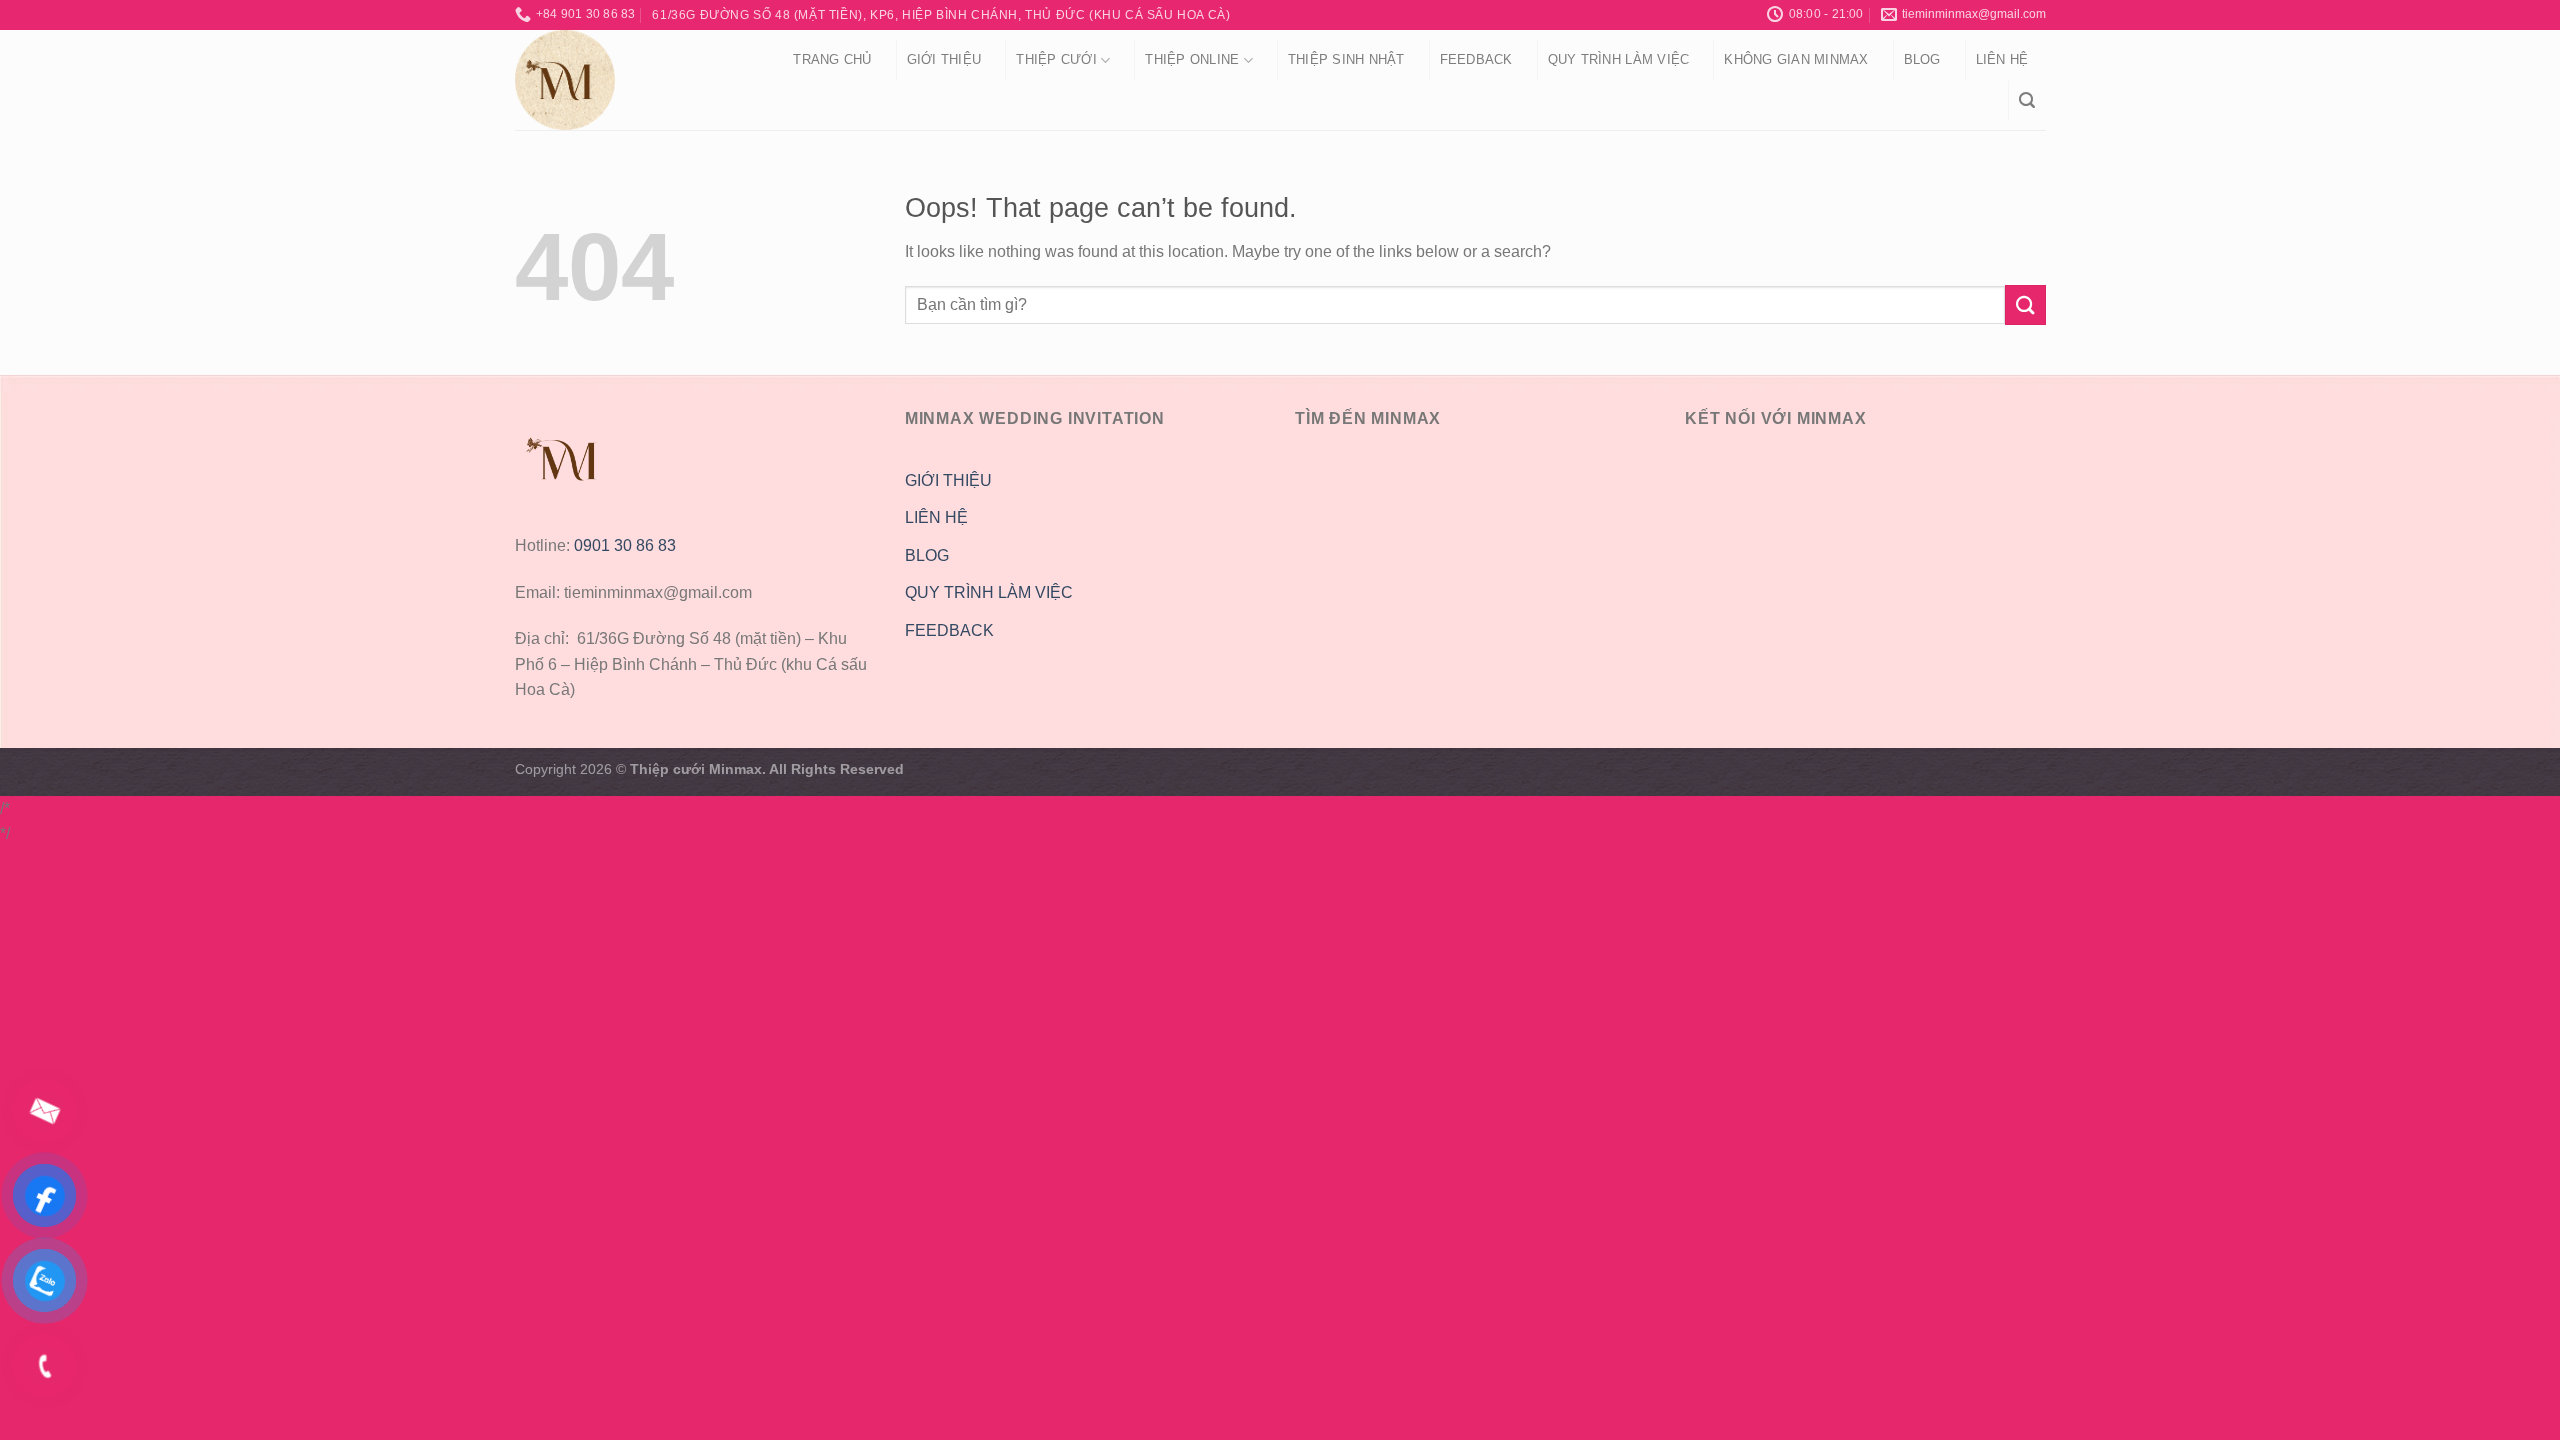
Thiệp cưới (1056, 59)
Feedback (1476, 59)
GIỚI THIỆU (948, 480)
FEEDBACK (949, 630)
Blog (1922, 59)
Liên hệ (2002, 59)
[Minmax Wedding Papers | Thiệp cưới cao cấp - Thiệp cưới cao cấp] (628, 80)
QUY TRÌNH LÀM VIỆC (1619, 59)
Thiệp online (1192, 59)
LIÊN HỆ (936, 517)
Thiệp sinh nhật (1346, 59)
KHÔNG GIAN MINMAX (1796, 59)
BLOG (927, 555)
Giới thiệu (944, 59)
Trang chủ (832, 59)
